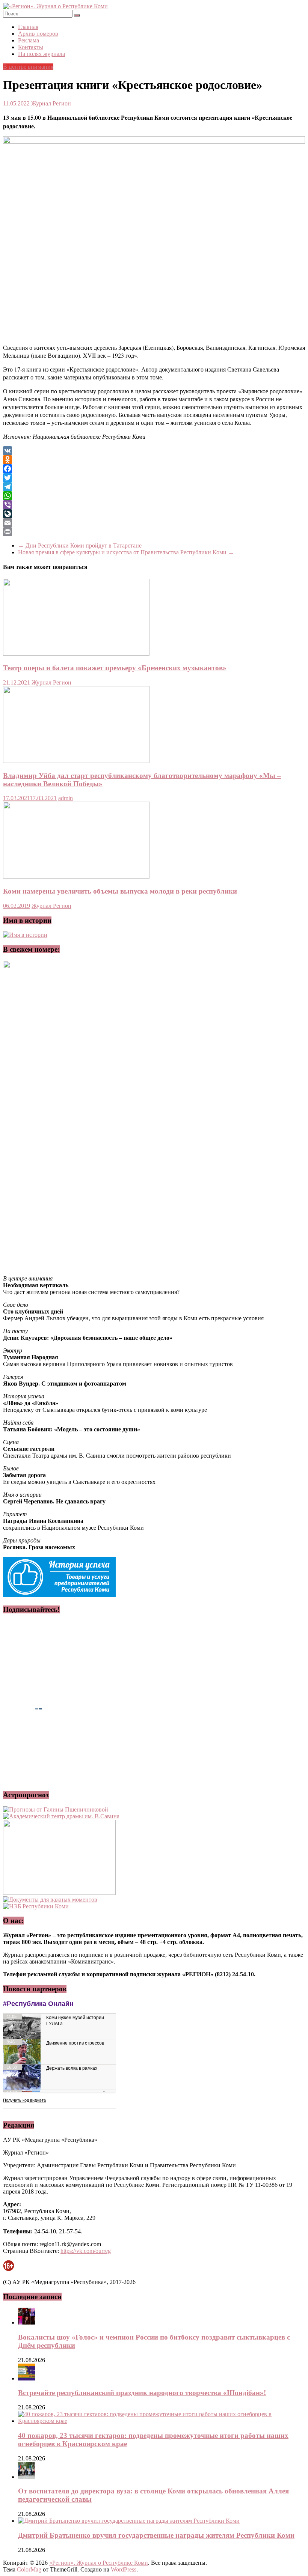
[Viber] (154, 505)
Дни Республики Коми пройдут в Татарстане (80, 545)
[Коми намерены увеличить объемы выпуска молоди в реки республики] (76, 876)
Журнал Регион (51, 103)
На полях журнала (42, 54)
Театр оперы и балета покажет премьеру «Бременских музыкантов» (115, 668)
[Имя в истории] (25, 935)
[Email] (154, 523)
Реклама (29, 40)
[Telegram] (154, 487)
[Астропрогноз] (56, 1809)
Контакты (31, 47)
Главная (28, 27)
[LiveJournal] (154, 514)
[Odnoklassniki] (154, 460)
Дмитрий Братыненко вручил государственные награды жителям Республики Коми (156, 2535)
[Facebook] (154, 469)
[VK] (154, 451)
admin (66, 798)
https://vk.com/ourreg (86, 2251)
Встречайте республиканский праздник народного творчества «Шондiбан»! (142, 2393)
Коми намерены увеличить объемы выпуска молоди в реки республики (120, 891)
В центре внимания (28, 67)
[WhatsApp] (154, 496)
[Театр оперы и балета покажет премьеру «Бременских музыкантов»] (76, 654)
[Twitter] (154, 478)
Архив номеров (38, 34)
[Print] (154, 532)
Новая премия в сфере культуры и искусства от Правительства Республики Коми (126, 552)
